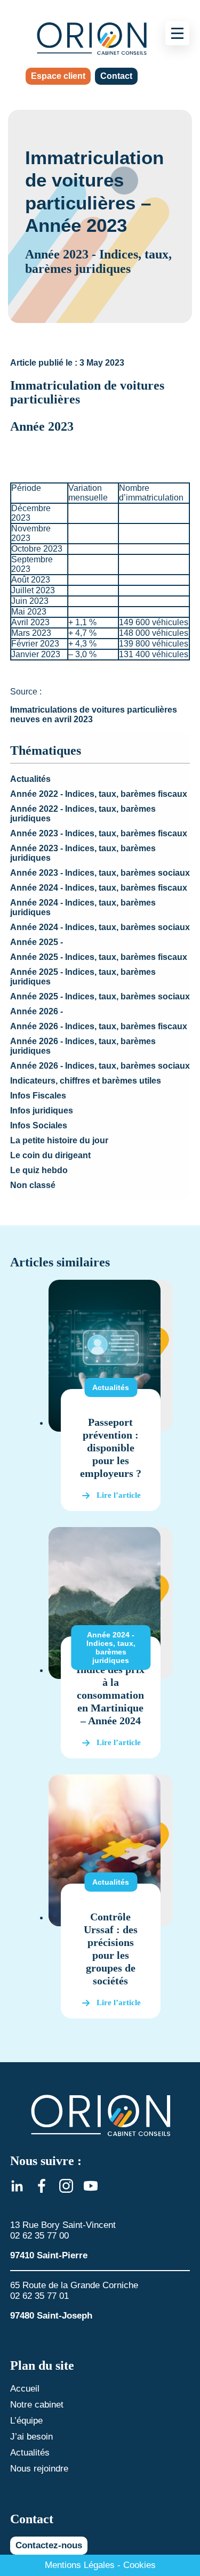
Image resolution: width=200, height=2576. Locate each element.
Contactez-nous (49, 2545)
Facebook (42, 2186)
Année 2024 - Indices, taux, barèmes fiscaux (99, 888)
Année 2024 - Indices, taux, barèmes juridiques (111, 1648)
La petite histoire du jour (59, 1140)
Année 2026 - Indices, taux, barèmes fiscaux (99, 1026)
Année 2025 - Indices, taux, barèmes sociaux (100, 996)
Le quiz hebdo (39, 1170)
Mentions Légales (80, 2565)
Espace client (58, 76)
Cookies (139, 2565)
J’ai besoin (31, 2437)
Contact (116, 76)
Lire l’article (119, 1495)
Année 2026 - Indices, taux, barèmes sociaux (100, 1066)
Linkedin (17, 2186)
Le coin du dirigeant (50, 1155)
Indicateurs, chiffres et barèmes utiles (86, 1081)
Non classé (33, 1185)
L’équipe (26, 2421)
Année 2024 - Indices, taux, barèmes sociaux (100, 927)
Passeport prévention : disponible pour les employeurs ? (111, 1448)
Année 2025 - (37, 942)
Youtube (91, 2186)
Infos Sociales (39, 1125)
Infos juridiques (42, 1111)
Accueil (25, 2389)
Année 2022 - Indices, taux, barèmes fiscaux (99, 794)
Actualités (30, 779)
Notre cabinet (37, 2405)
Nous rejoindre (39, 2469)
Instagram (66, 2186)
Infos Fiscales (38, 1096)
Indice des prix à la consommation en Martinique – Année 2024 (110, 1695)
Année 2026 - (37, 1011)
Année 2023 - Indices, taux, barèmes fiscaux (99, 833)
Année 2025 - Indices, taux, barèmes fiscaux (99, 957)
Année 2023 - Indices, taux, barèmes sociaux (100, 873)
